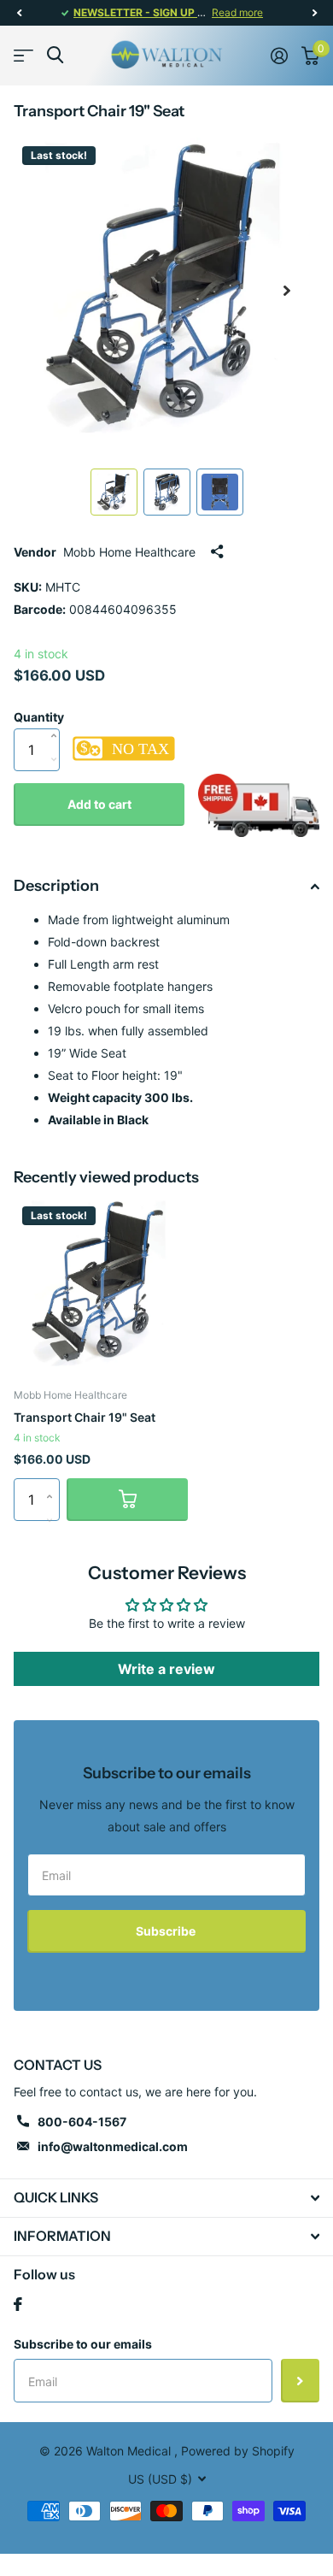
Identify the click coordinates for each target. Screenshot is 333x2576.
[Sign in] (279, 56)
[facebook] (18, 2304)
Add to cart (99, 804)
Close (166, 2198)
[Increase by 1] (58, 718)
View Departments (23, 55)
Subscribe (167, 1931)
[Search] (55, 55)
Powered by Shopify (238, 2451)
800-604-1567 (82, 2122)
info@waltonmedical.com (113, 2146)
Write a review (166, 1669)
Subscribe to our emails (83, 2344)
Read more (237, 12)
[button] (19, 13)
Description (56, 886)
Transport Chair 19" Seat (85, 1417)
